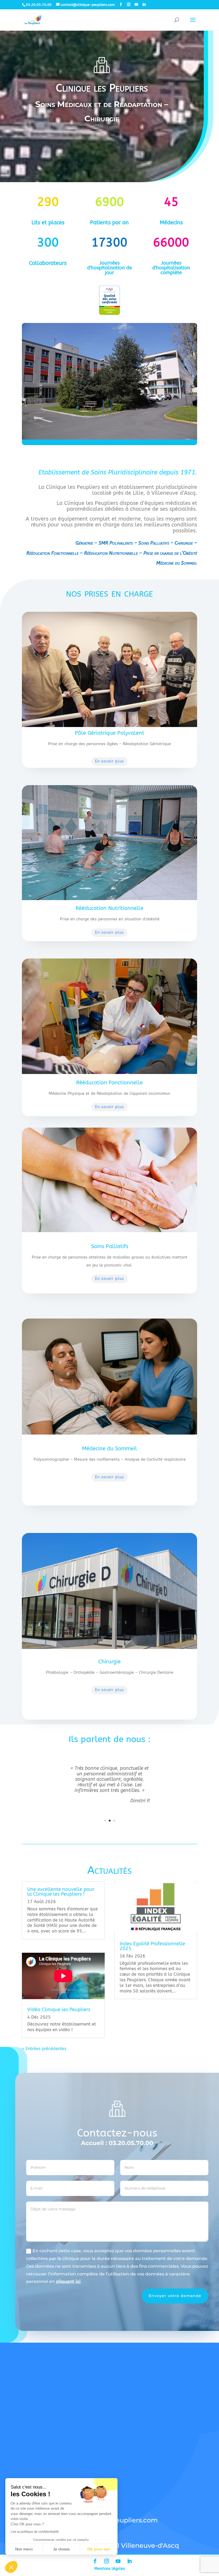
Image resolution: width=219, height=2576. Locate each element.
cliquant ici (68, 2281)
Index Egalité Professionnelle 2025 (152, 1946)
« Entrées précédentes (44, 2049)
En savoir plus (109, 761)
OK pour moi (99, 2549)
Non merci (24, 2549)
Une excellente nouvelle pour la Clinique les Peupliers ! (61, 1892)
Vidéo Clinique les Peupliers (59, 2010)
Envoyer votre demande (175, 2296)
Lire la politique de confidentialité (35, 2532)
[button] (11, 2567)
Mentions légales (110, 2569)
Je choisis (61, 2549)
